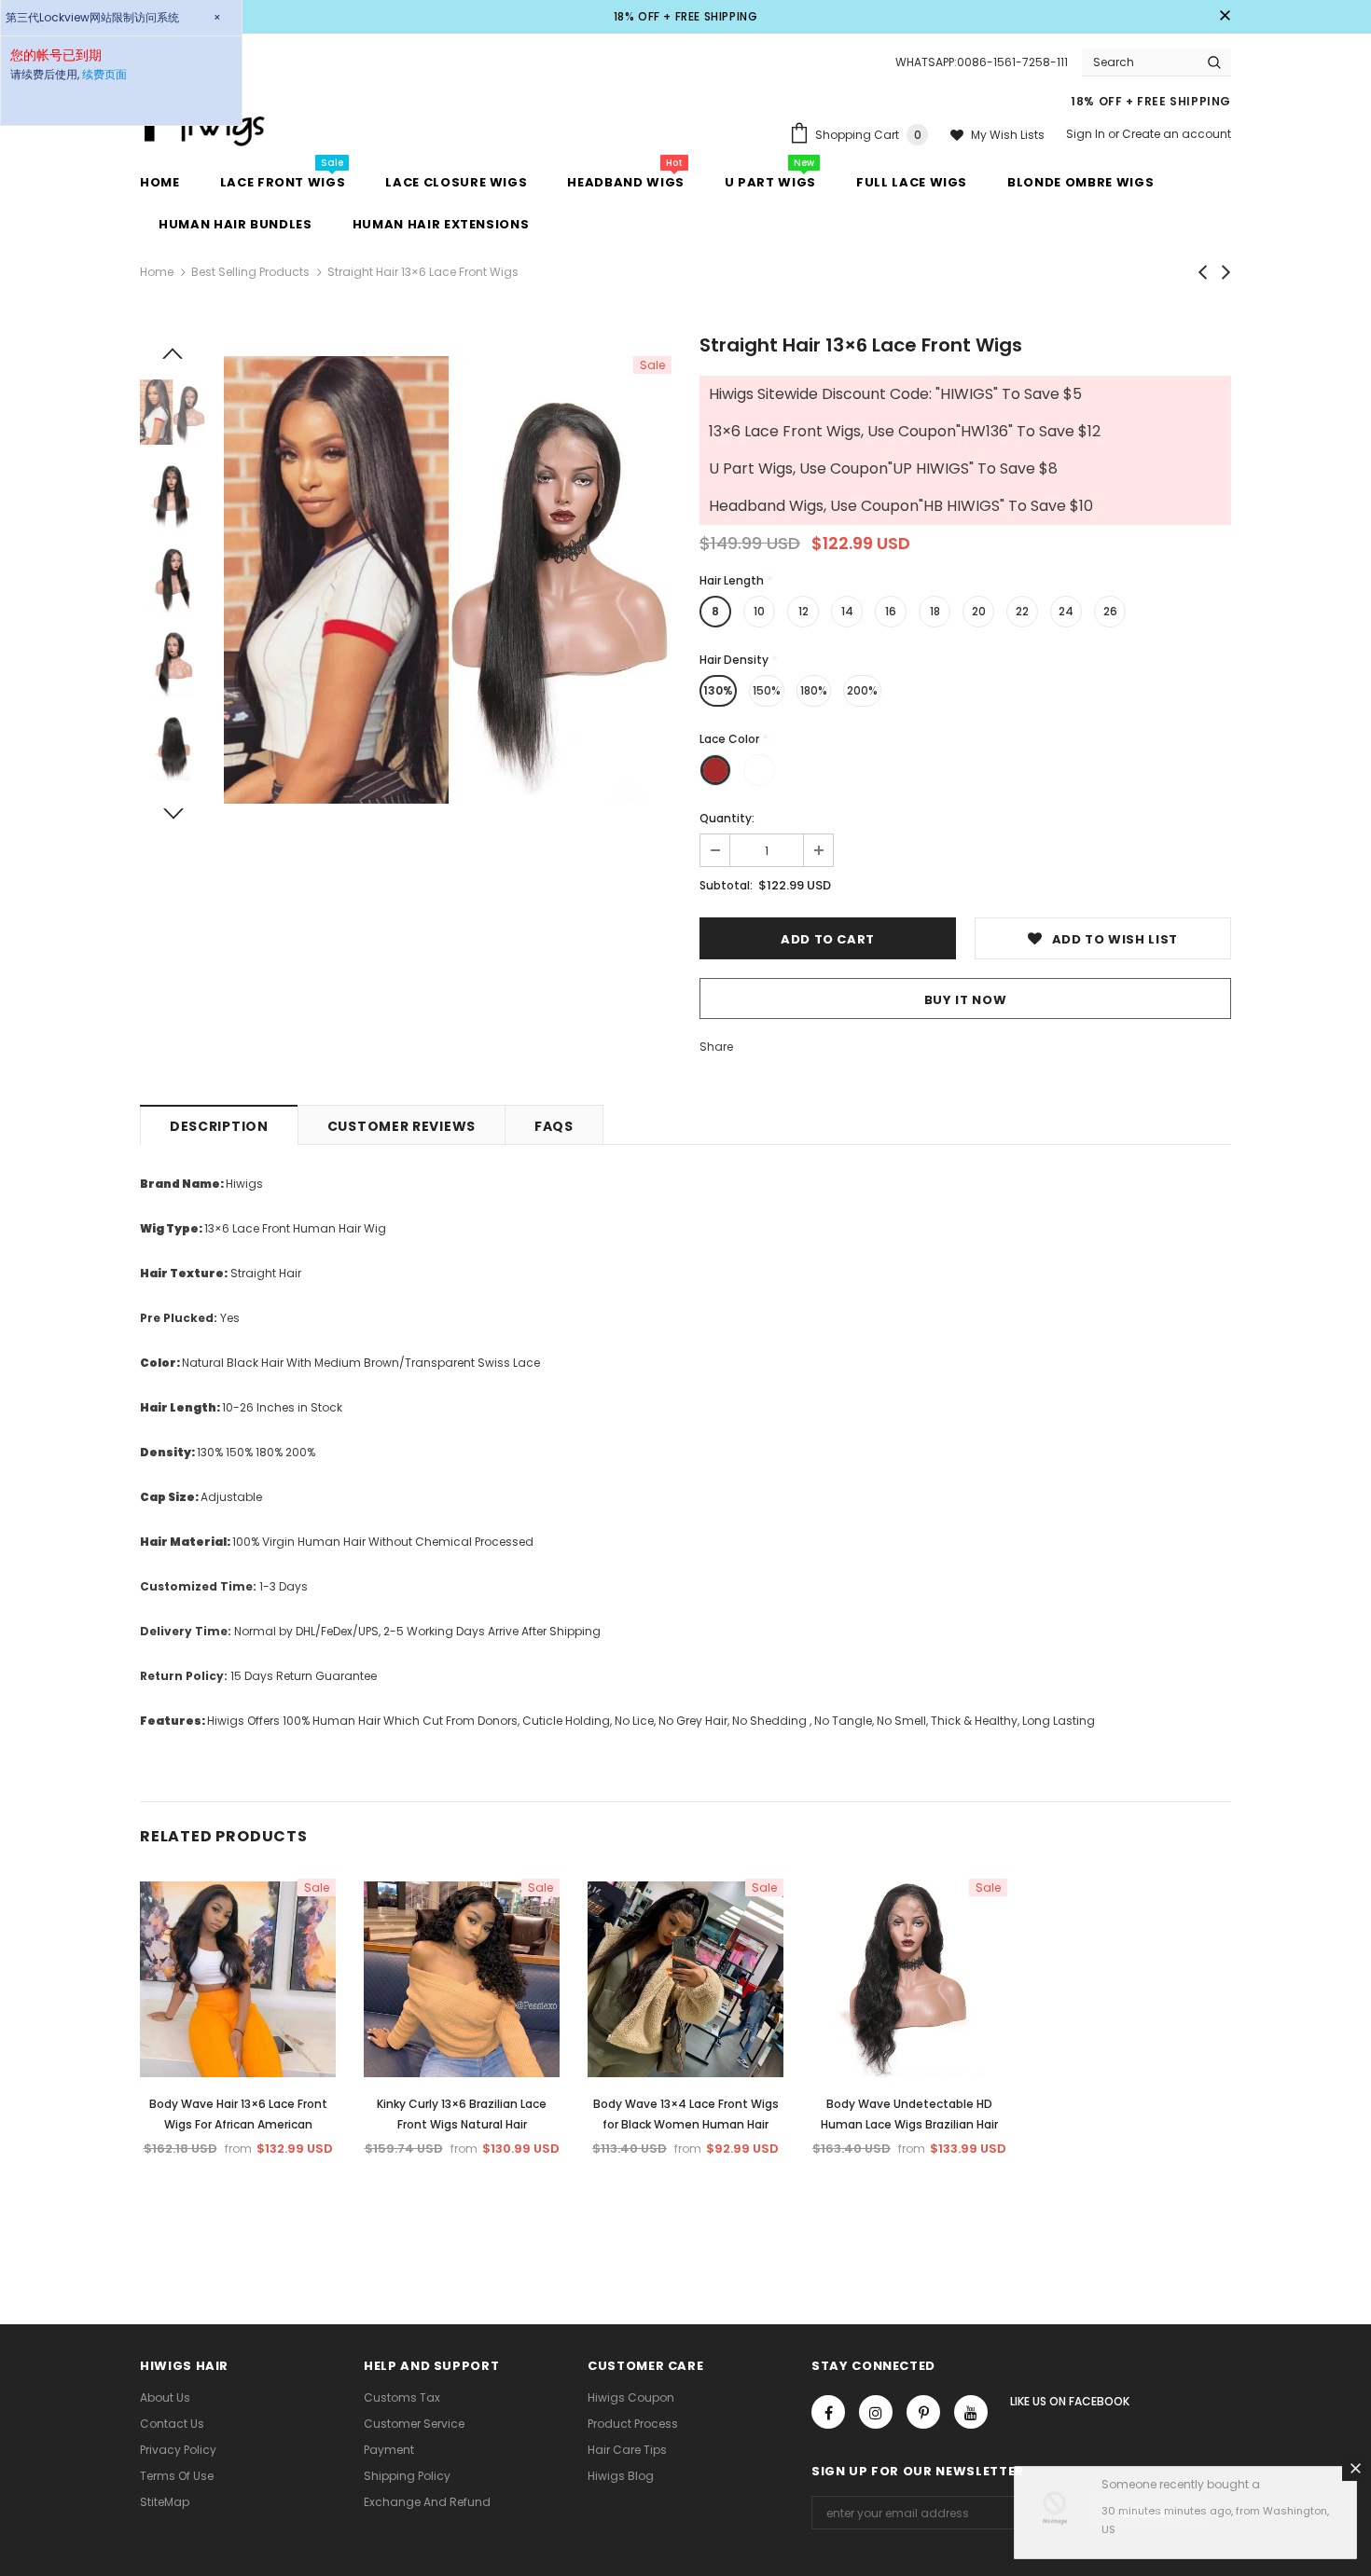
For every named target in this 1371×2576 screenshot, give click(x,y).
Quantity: (727, 818)
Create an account (1177, 134)
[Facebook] (828, 2412)
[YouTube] (971, 2412)
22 (1022, 611)
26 (1110, 611)
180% (814, 690)
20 (979, 611)
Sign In (1087, 134)
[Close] (1355, 2471)
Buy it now (966, 1000)
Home (157, 272)
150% (767, 690)
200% (862, 690)
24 (1066, 611)
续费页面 (104, 74)
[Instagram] (876, 2412)
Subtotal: (726, 885)
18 (935, 611)
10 (759, 611)
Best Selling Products (250, 272)
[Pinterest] (923, 2412)
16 (891, 611)
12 (803, 611)
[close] (1225, 17)
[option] (448, 580)
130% (718, 690)
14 (847, 611)
